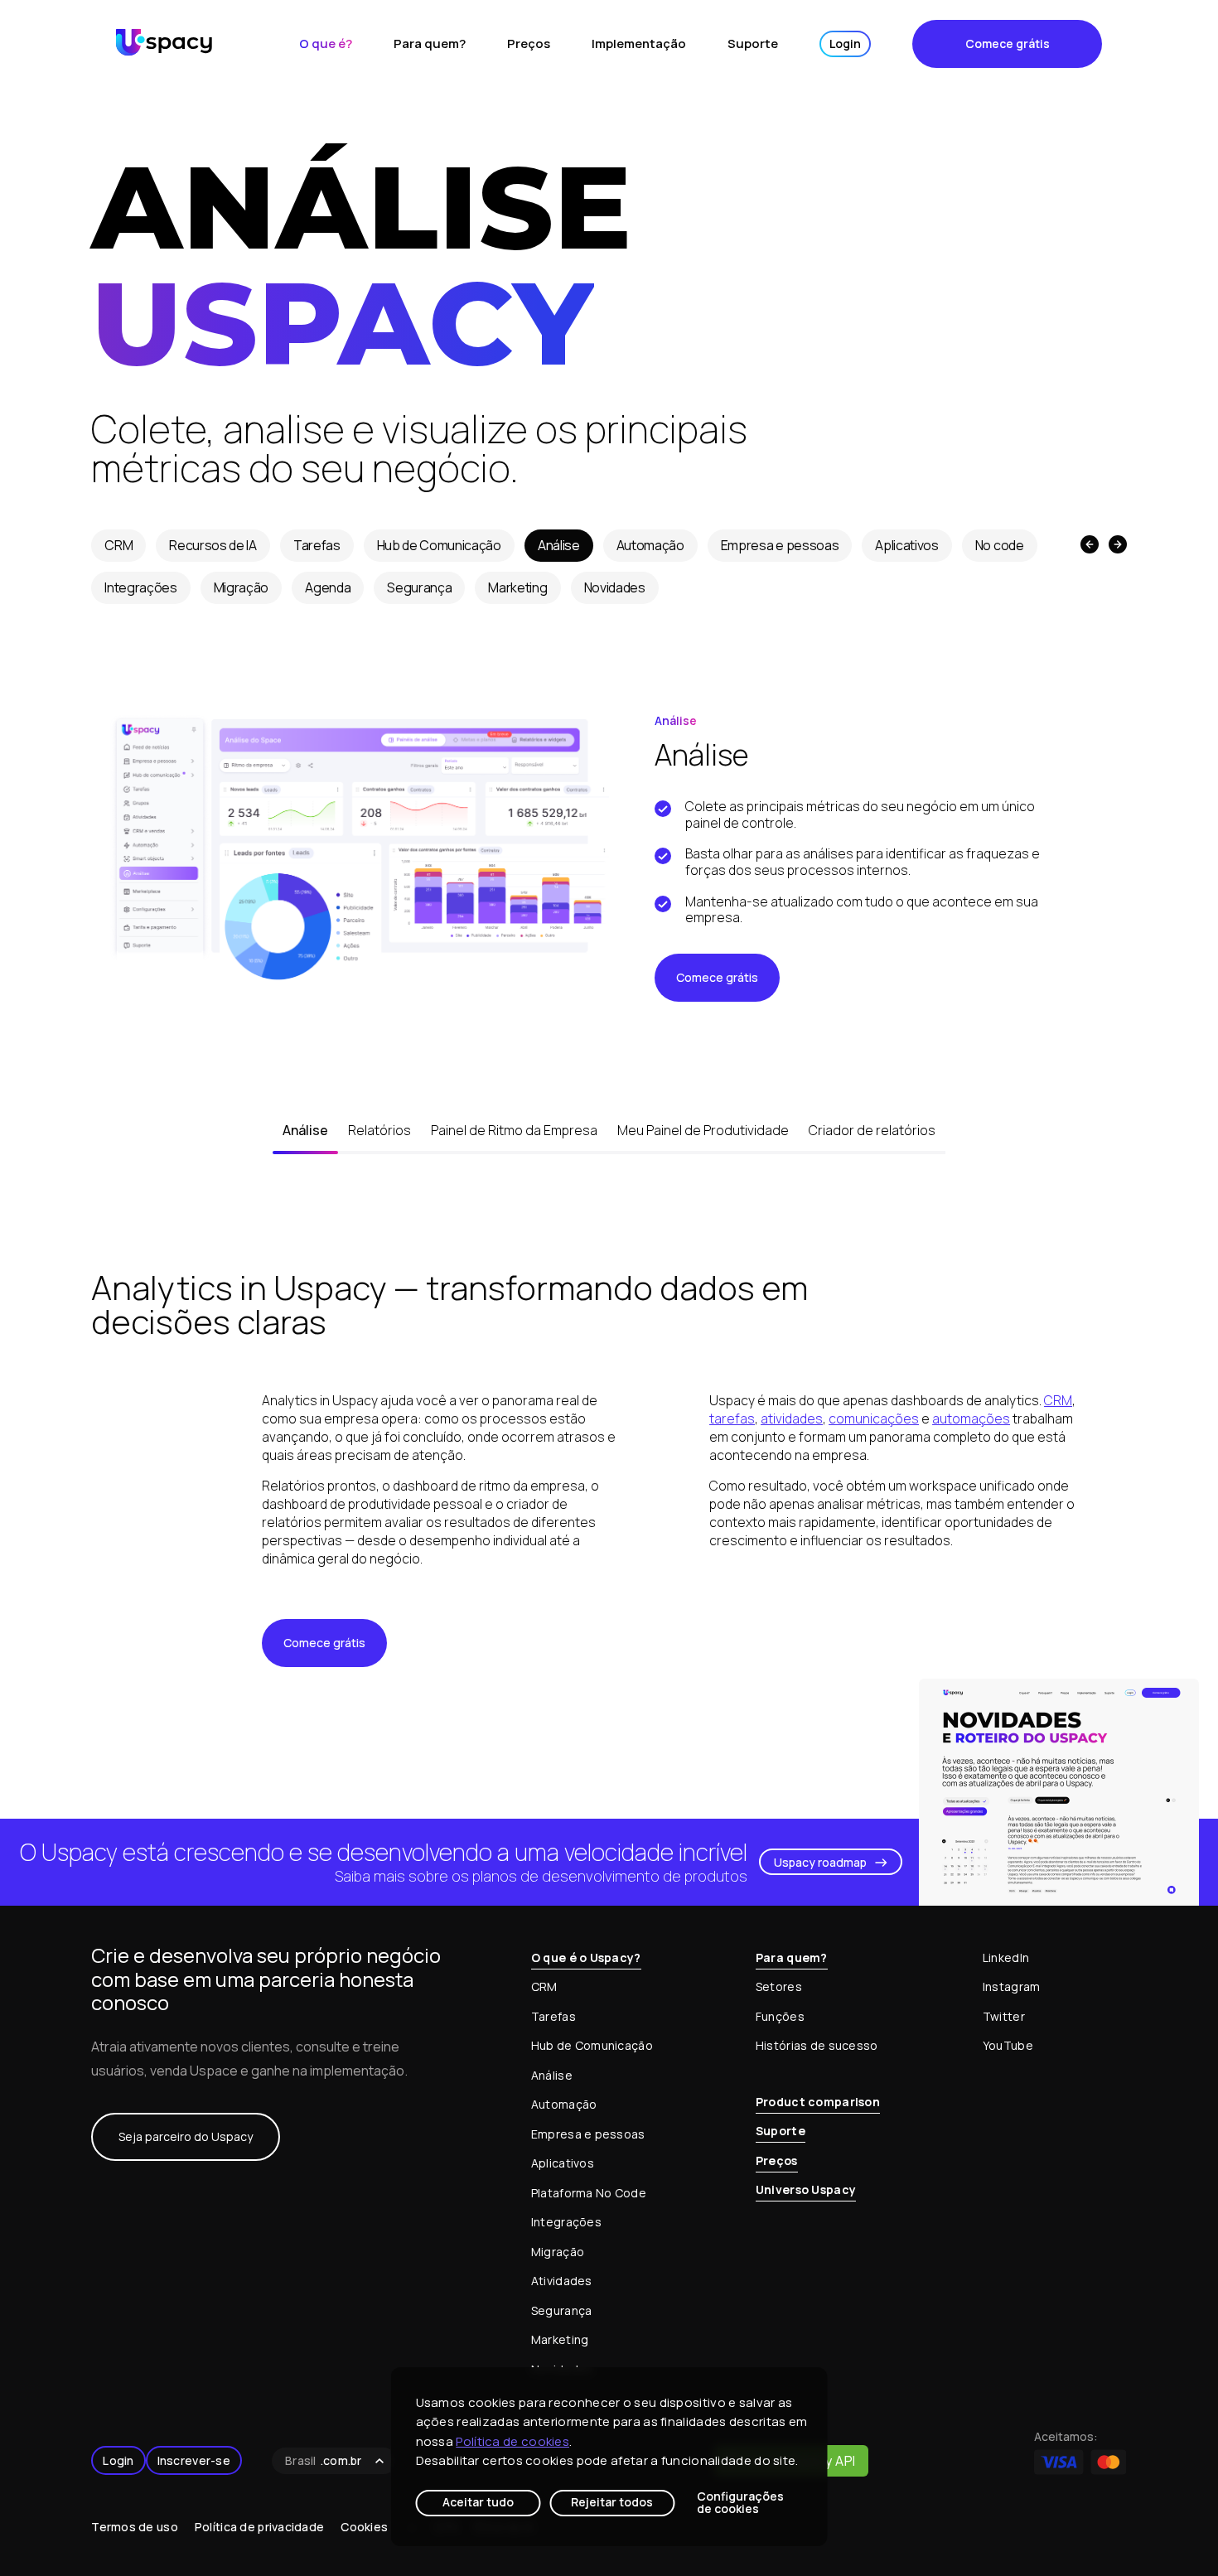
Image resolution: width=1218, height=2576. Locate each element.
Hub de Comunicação (439, 545)
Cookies (364, 2527)
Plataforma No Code (589, 2193)
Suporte (753, 43)
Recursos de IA (213, 545)
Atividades (562, 2281)
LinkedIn (1006, 1957)
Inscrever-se (194, 2460)
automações (971, 1418)
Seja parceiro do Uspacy (186, 2136)
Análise (559, 545)
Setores (779, 1986)
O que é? (326, 43)
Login (845, 43)
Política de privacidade (259, 2527)
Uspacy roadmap (820, 1862)
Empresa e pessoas (780, 545)
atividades (792, 1418)
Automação (650, 545)
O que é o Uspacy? (586, 1957)
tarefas (732, 1418)
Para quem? (430, 43)
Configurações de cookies (740, 2503)
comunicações (874, 1418)
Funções (780, 2016)
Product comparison (818, 2102)
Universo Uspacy (806, 2189)
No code (1000, 545)
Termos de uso (135, 2527)
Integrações (140, 587)
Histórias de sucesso (817, 2045)
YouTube (1008, 2045)
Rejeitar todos (612, 2502)
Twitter (1004, 2016)
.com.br (324, 2460)
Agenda (328, 587)
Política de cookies (512, 2441)
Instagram (1012, 1986)
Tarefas (317, 545)
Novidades (615, 587)
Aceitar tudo (478, 2502)
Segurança (419, 587)
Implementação (639, 43)
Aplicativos (906, 545)
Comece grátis (1008, 43)
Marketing (517, 587)
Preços (529, 43)
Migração (241, 587)
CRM (118, 545)
